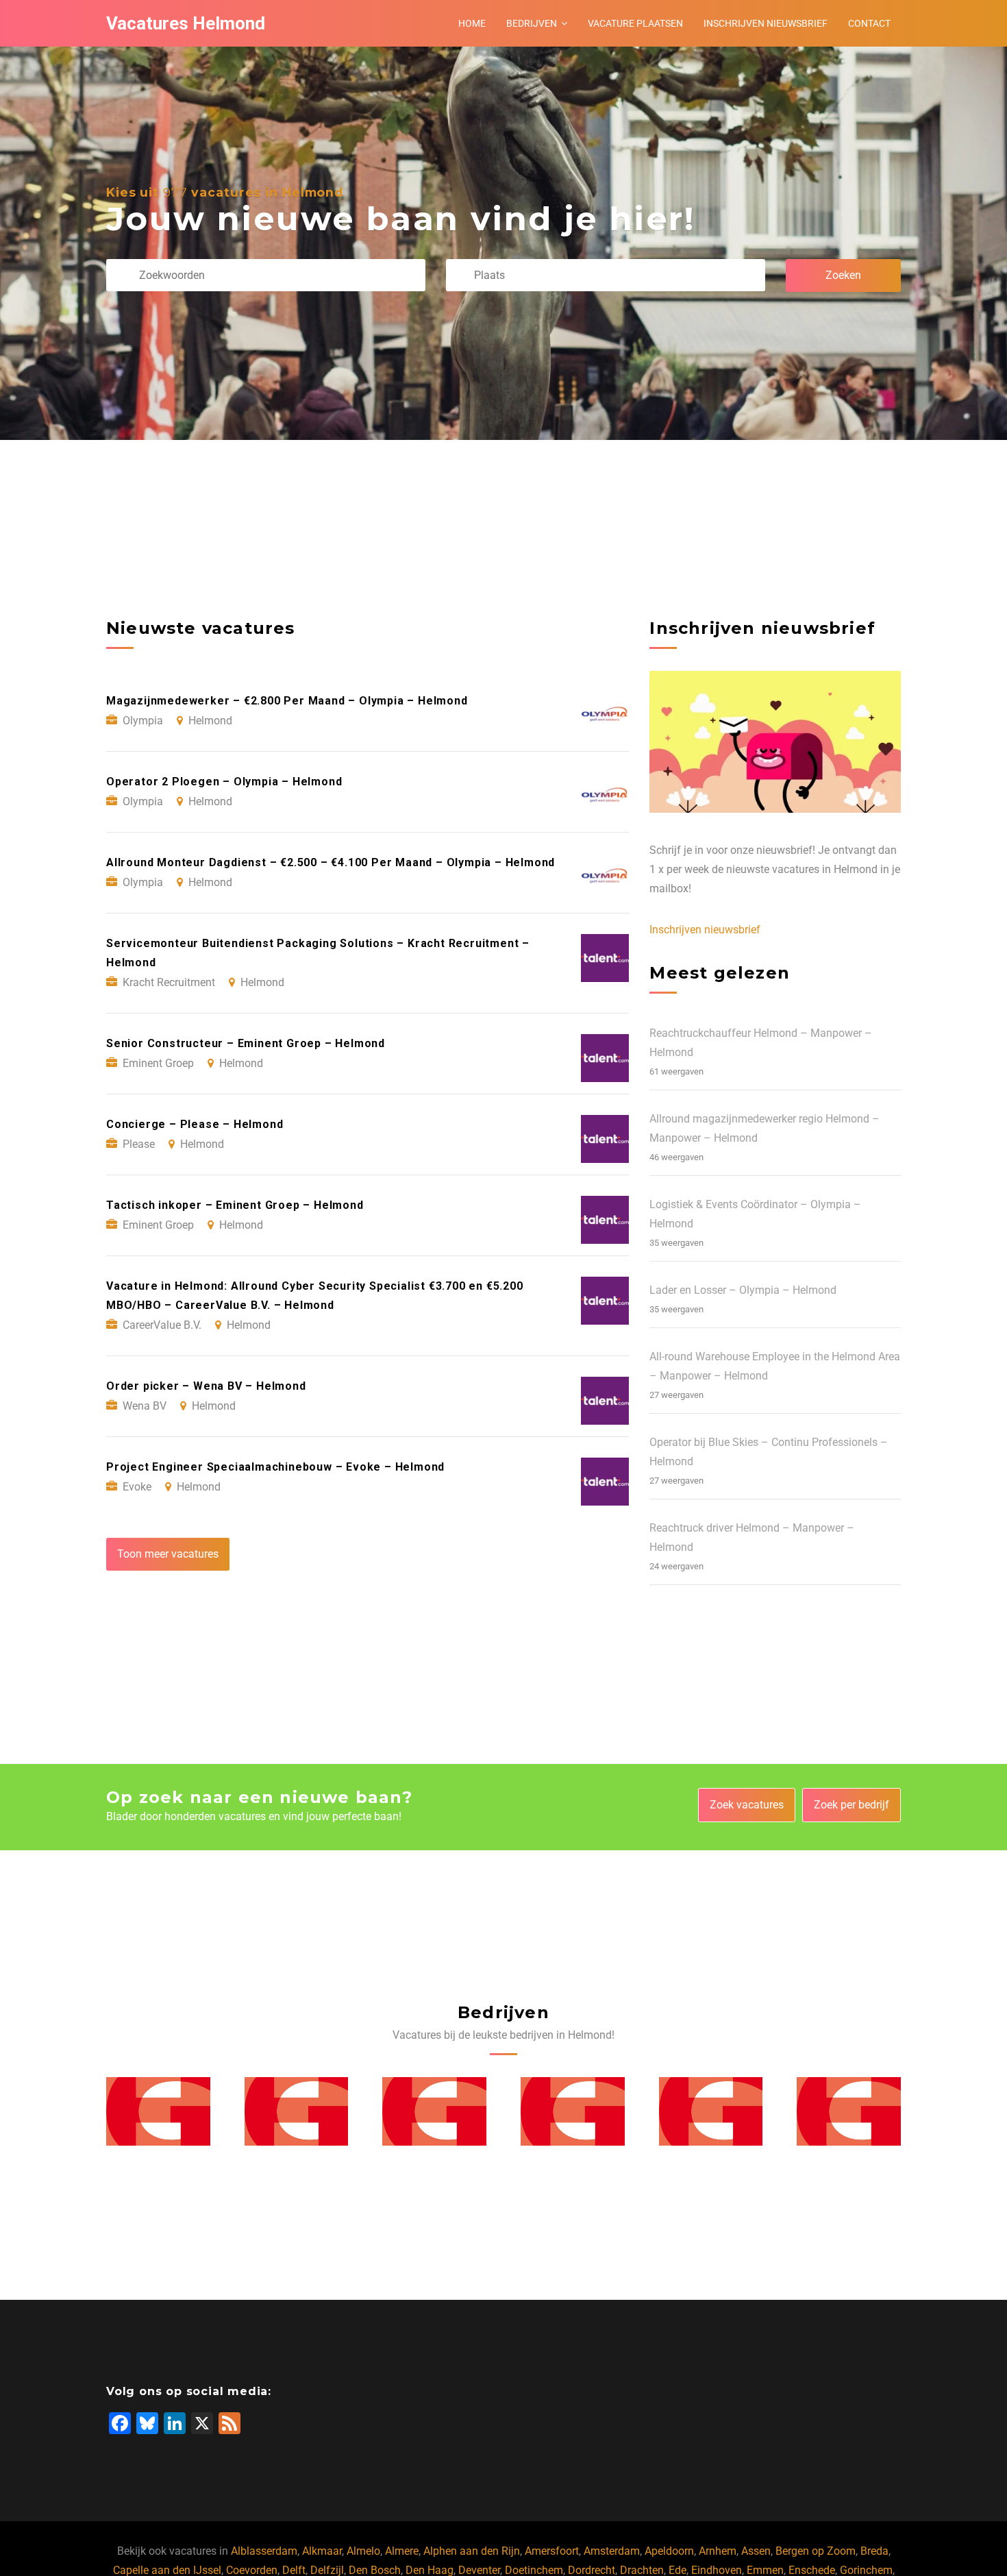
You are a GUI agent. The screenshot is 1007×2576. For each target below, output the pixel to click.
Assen (756, 2551)
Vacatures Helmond (186, 23)
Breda (874, 2551)
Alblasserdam (264, 2551)
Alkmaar (322, 2551)
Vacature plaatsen (635, 23)
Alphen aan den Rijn (472, 2551)
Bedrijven (532, 23)
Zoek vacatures (747, 1805)
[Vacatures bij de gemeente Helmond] (158, 2111)
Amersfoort (552, 2551)
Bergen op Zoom (816, 2551)
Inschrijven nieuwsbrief (766, 23)
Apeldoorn (669, 2551)
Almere (402, 2551)
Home (472, 23)
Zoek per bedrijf (851, 1805)
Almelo (363, 2551)
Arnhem (718, 2551)
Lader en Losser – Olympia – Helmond (743, 1290)
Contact (869, 23)
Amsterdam (612, 2551)
